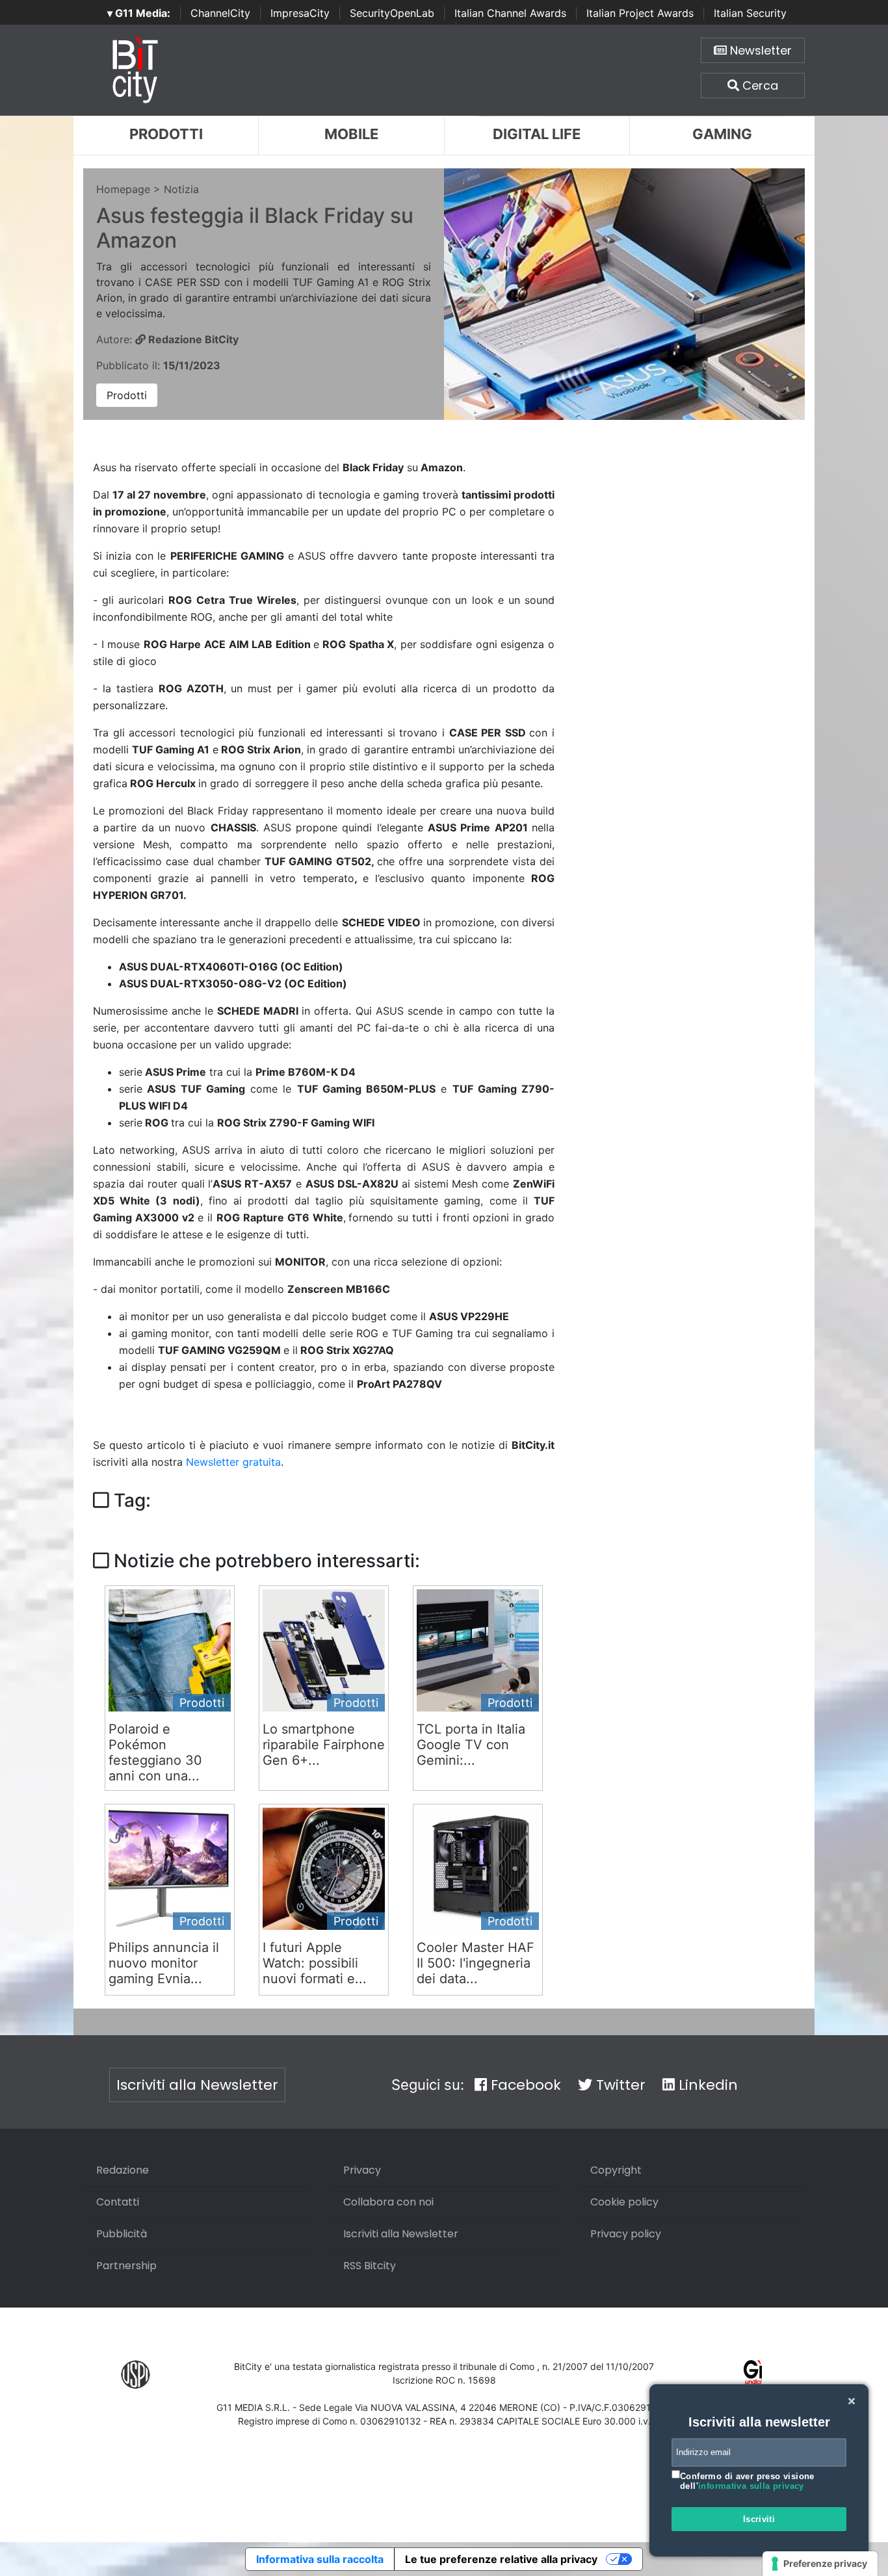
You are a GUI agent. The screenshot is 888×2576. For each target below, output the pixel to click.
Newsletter (759, 50)
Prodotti (166, 134)
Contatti (118, 2202)
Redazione (123, 2170)
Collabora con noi (388, 2202)
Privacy (362, 2170)
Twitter (619, 2085)
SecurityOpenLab (392, 13)
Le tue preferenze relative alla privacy (501, 2559)
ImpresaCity (300, 13)
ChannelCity (220, 13)
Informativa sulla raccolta (320, 2559)
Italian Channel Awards (510, 13)
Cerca (759, 85)
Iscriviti (759, 2519)
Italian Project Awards (640, 13)
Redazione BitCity (192, 339)
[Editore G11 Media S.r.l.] (753, 2374)
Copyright (616, 2170)
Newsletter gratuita (233, 1462)
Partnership (126, 2266)
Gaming (722, 134)
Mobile (351, 134)
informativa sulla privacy (751, 2486)
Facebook (524, 2085)
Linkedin (706, 2085)
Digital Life (537, 134)
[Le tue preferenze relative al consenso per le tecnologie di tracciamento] (820, 2564)
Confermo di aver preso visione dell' (747, 2481)
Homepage (123, 189)
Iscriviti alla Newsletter (197, 2085)
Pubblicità (122, 2234)
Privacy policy (626, 2234)
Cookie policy (624, 2202)
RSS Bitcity (370, 2266)
